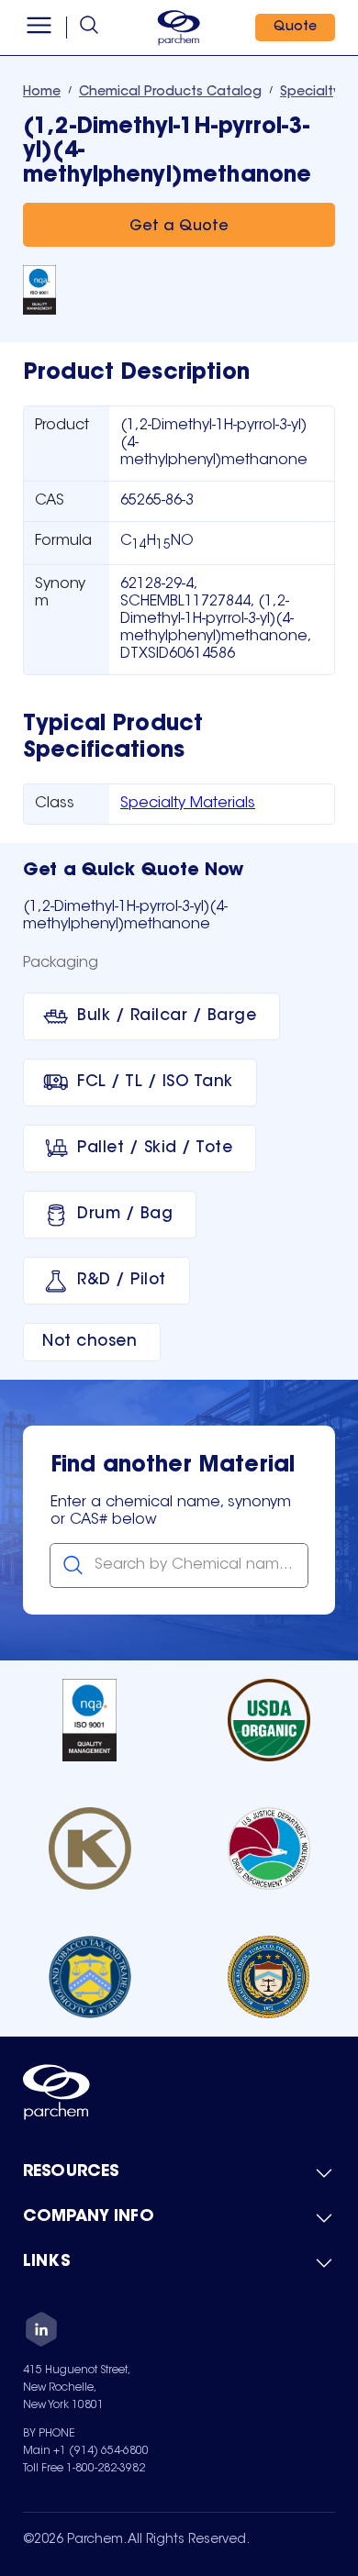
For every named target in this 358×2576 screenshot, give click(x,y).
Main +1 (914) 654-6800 (86, 2451)
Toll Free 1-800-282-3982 (84, 2469)
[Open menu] (39, 28)
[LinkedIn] (41, 2332)
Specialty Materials (188, 804)
